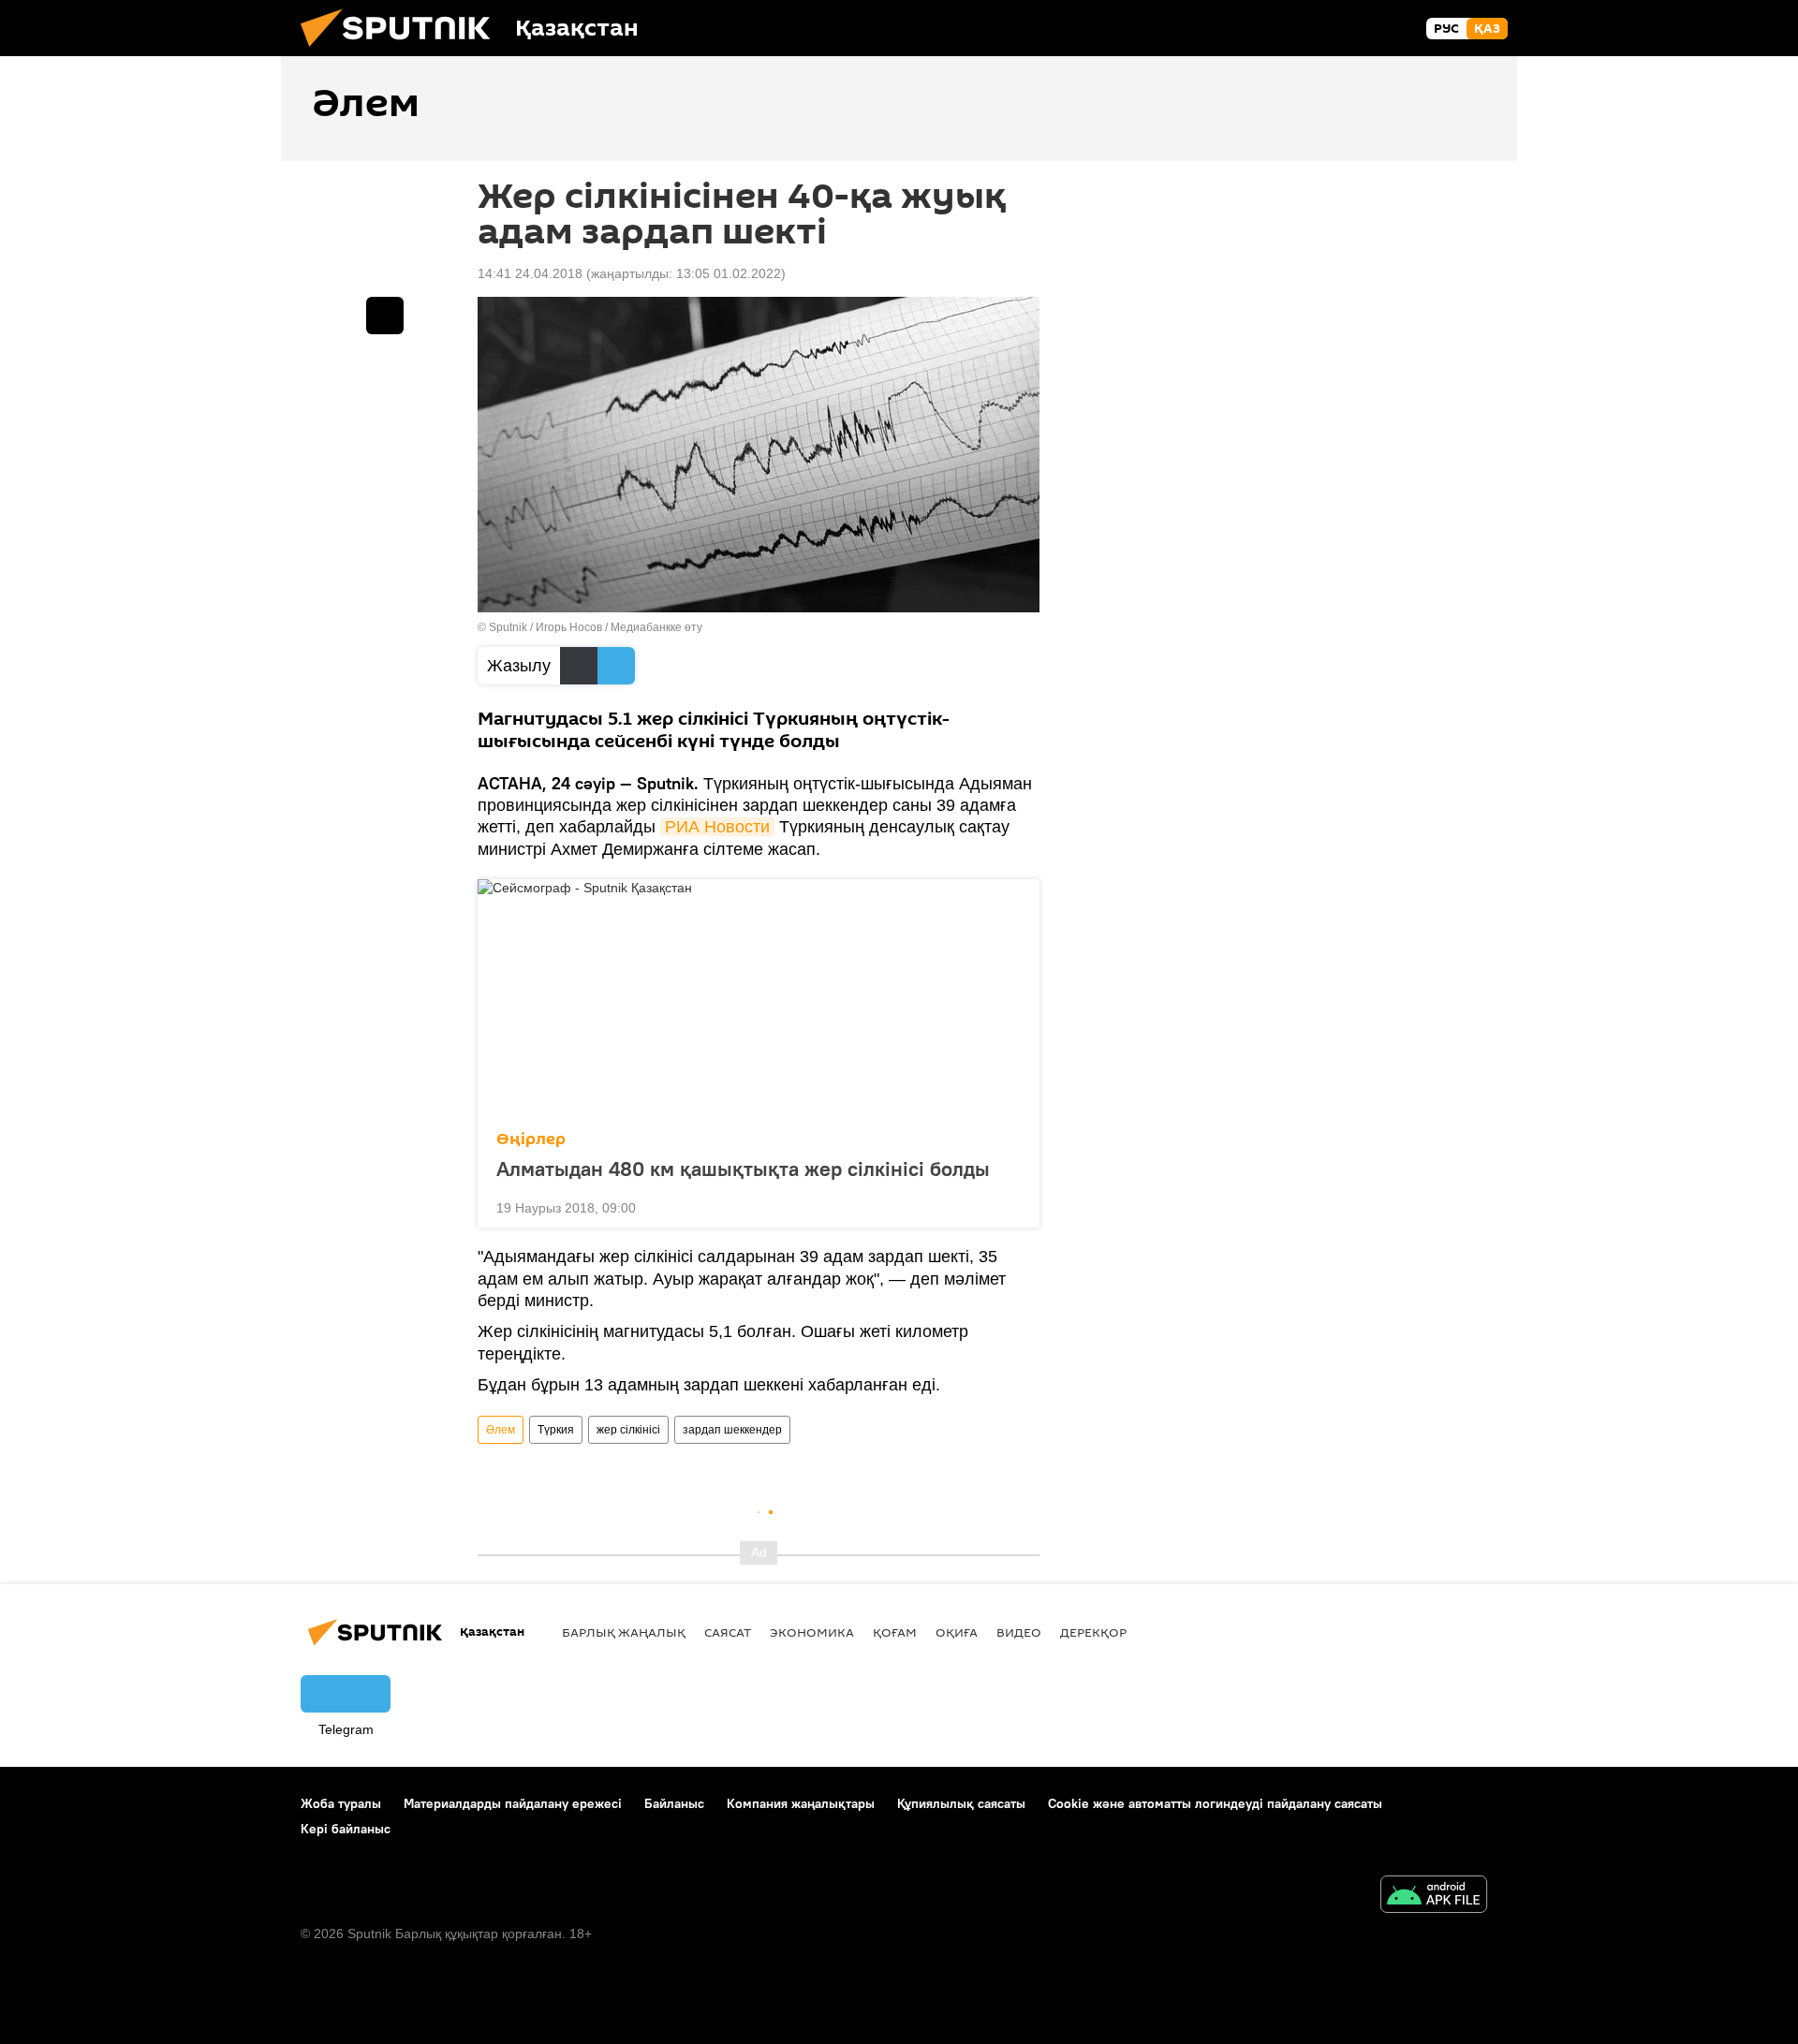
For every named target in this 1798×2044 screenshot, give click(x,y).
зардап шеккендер (732, 1430)
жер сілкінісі (628, 1430)
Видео (1019, 1632)
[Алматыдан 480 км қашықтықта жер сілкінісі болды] (759, 999)
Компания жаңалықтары (801, 1803)
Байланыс (674, 1803)
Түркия (556, 1430)
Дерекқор (1093, 1632)
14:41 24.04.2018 (530, 273)
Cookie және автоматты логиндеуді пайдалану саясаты (1215, 1803)
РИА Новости (717, 827)
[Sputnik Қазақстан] (403, 51)
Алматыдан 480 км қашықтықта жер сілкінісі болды (743, 1169)
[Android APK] (1434, 1897)
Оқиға (957, 1632)
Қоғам (895, 1632)
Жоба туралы (341, 1803)
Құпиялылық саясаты (961, 1803)
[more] (1010, 1206)
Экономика (812, 1632)
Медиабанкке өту (656, 627)
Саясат (728, 1632)
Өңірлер (531, 1139)
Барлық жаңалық (624, 1632)
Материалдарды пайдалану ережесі (513, 1803)
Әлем (501, 1430)
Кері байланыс (346, 1829)
